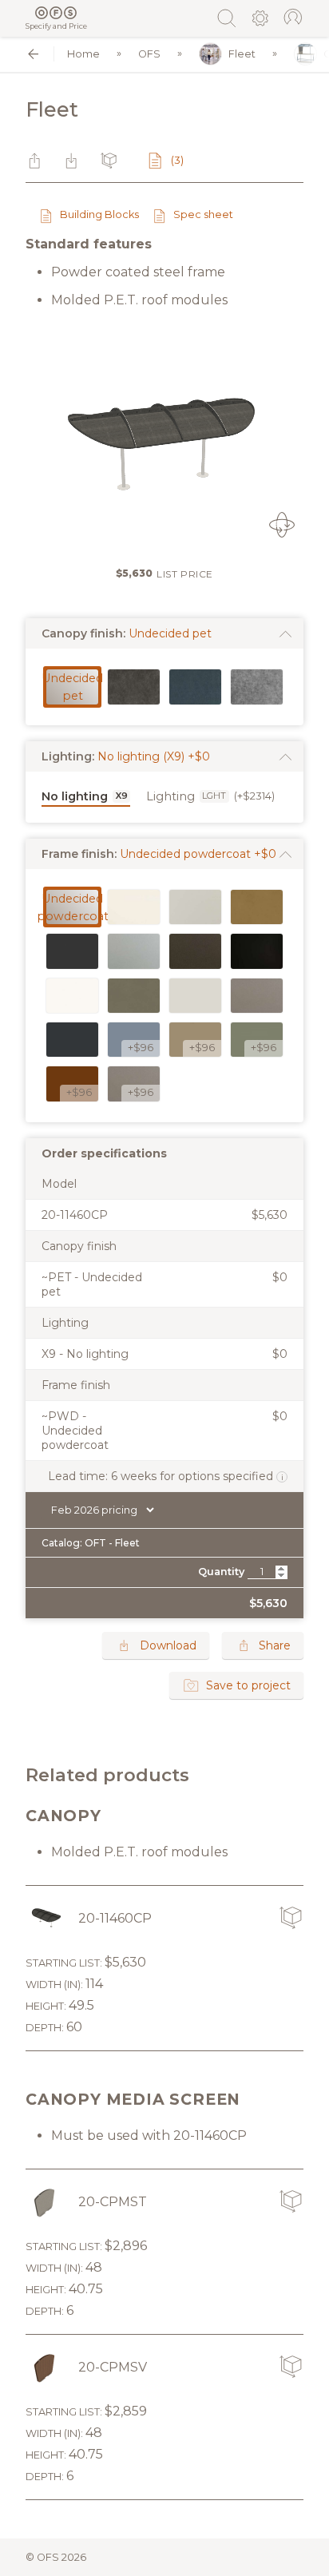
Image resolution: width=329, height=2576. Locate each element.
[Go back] (33, 54)
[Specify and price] (56, 13)
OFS (149, 54)
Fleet (242, 54)
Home (83, 54)
